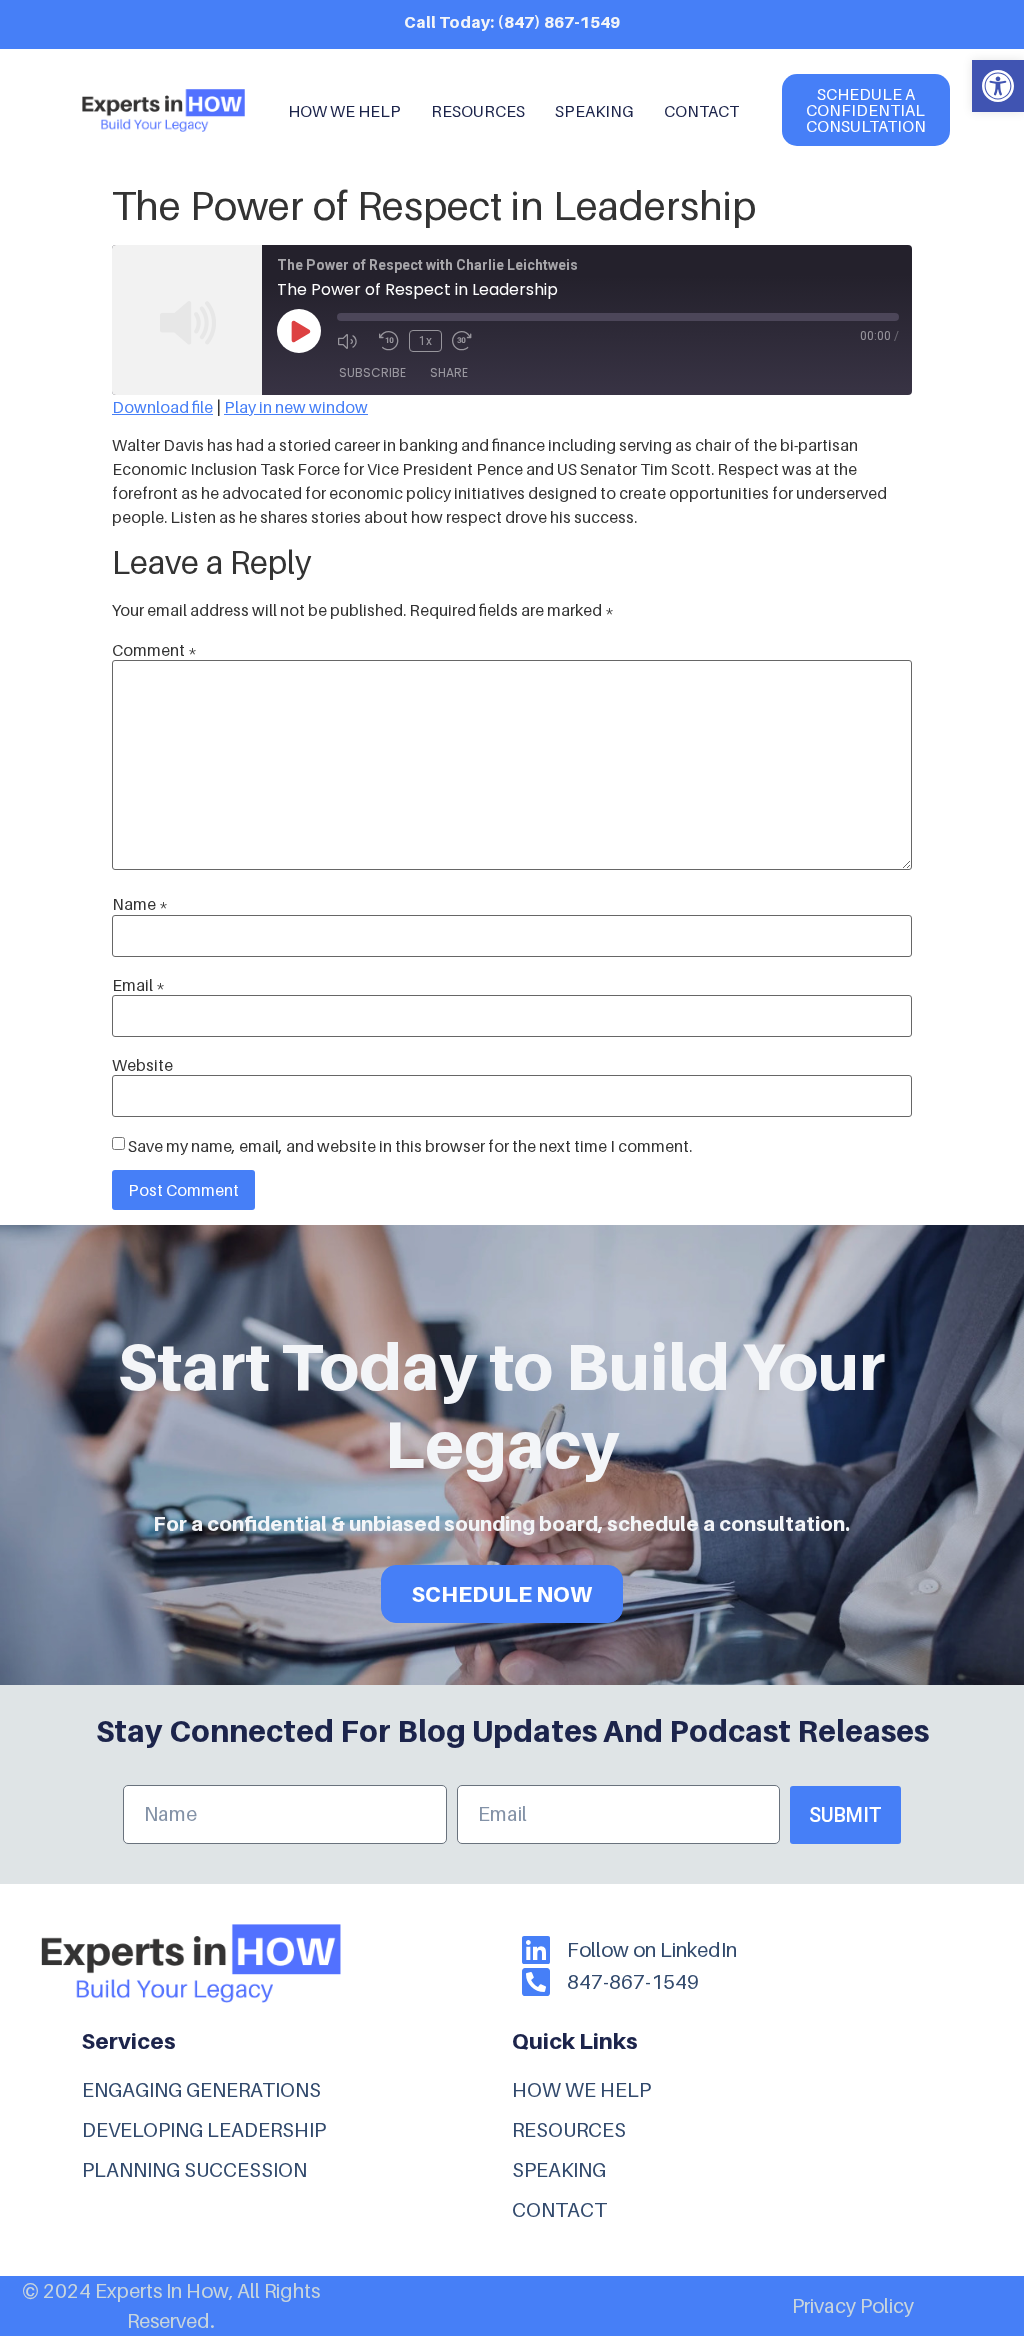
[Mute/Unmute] (353, 341)
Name (140, 904)
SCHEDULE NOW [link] (502, 1594)
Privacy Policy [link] (853, 2306)
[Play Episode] (299, 331)
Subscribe (372, 372)
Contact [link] (701, 111)
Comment (154, 650)
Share (449, 372)
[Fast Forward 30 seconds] (468, 341)
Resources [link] (478, 111)
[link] (998, 86)
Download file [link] (162, 407)
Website (142, 1065)
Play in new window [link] (296, 407)
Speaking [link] (594, 111)
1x (425, 341)
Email (138, 985)
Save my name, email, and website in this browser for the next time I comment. (410, 1146)
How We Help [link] (344, 111)
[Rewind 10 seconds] (389, 341)
